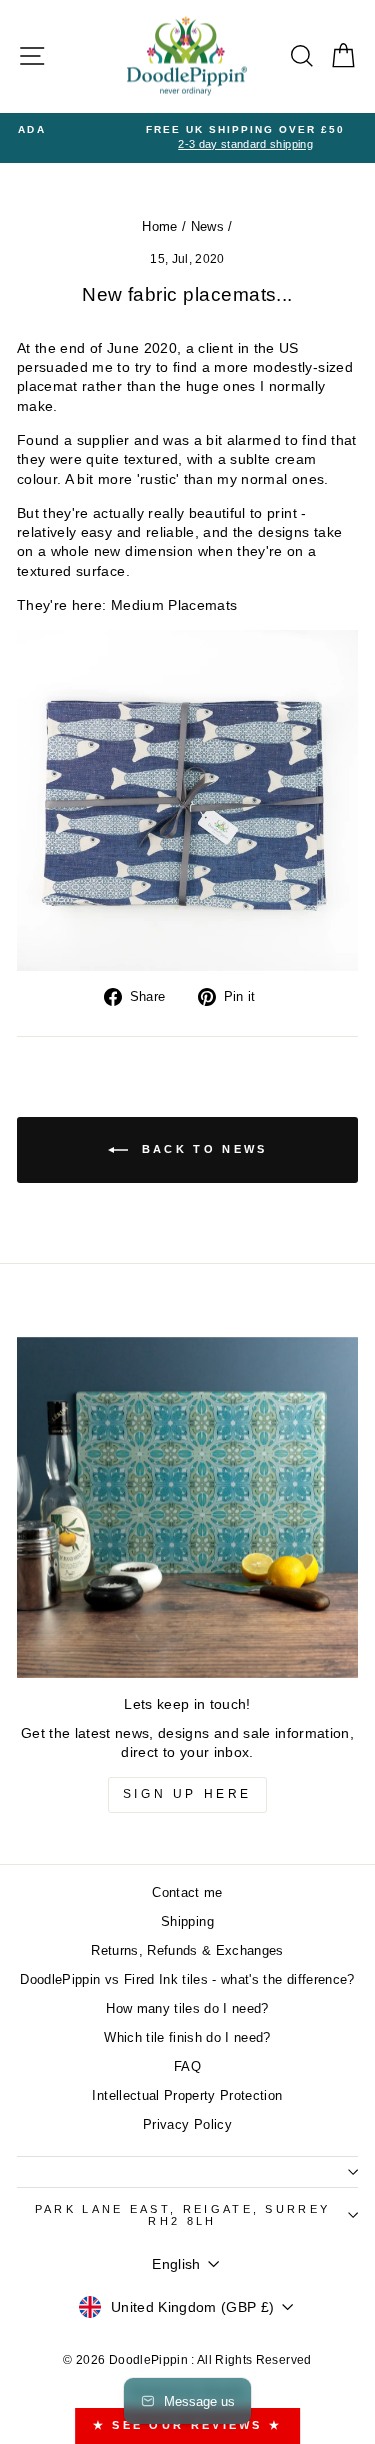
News (207, 226)
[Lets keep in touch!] (187, 1507)
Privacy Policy (187, 2124)
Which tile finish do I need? (187, 2037)
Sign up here (187, 1794)
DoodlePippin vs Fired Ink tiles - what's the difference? (187, 1979)
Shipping (187, 1921)
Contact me (187, 1892)
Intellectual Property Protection (187, 2095)
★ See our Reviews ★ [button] (188, 2425)
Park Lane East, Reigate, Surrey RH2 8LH (183, 2215)
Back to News (202, 1149)
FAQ (187, 2066)
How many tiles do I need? (187, 2008)
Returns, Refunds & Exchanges (187, 1950)
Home (159, 226)
